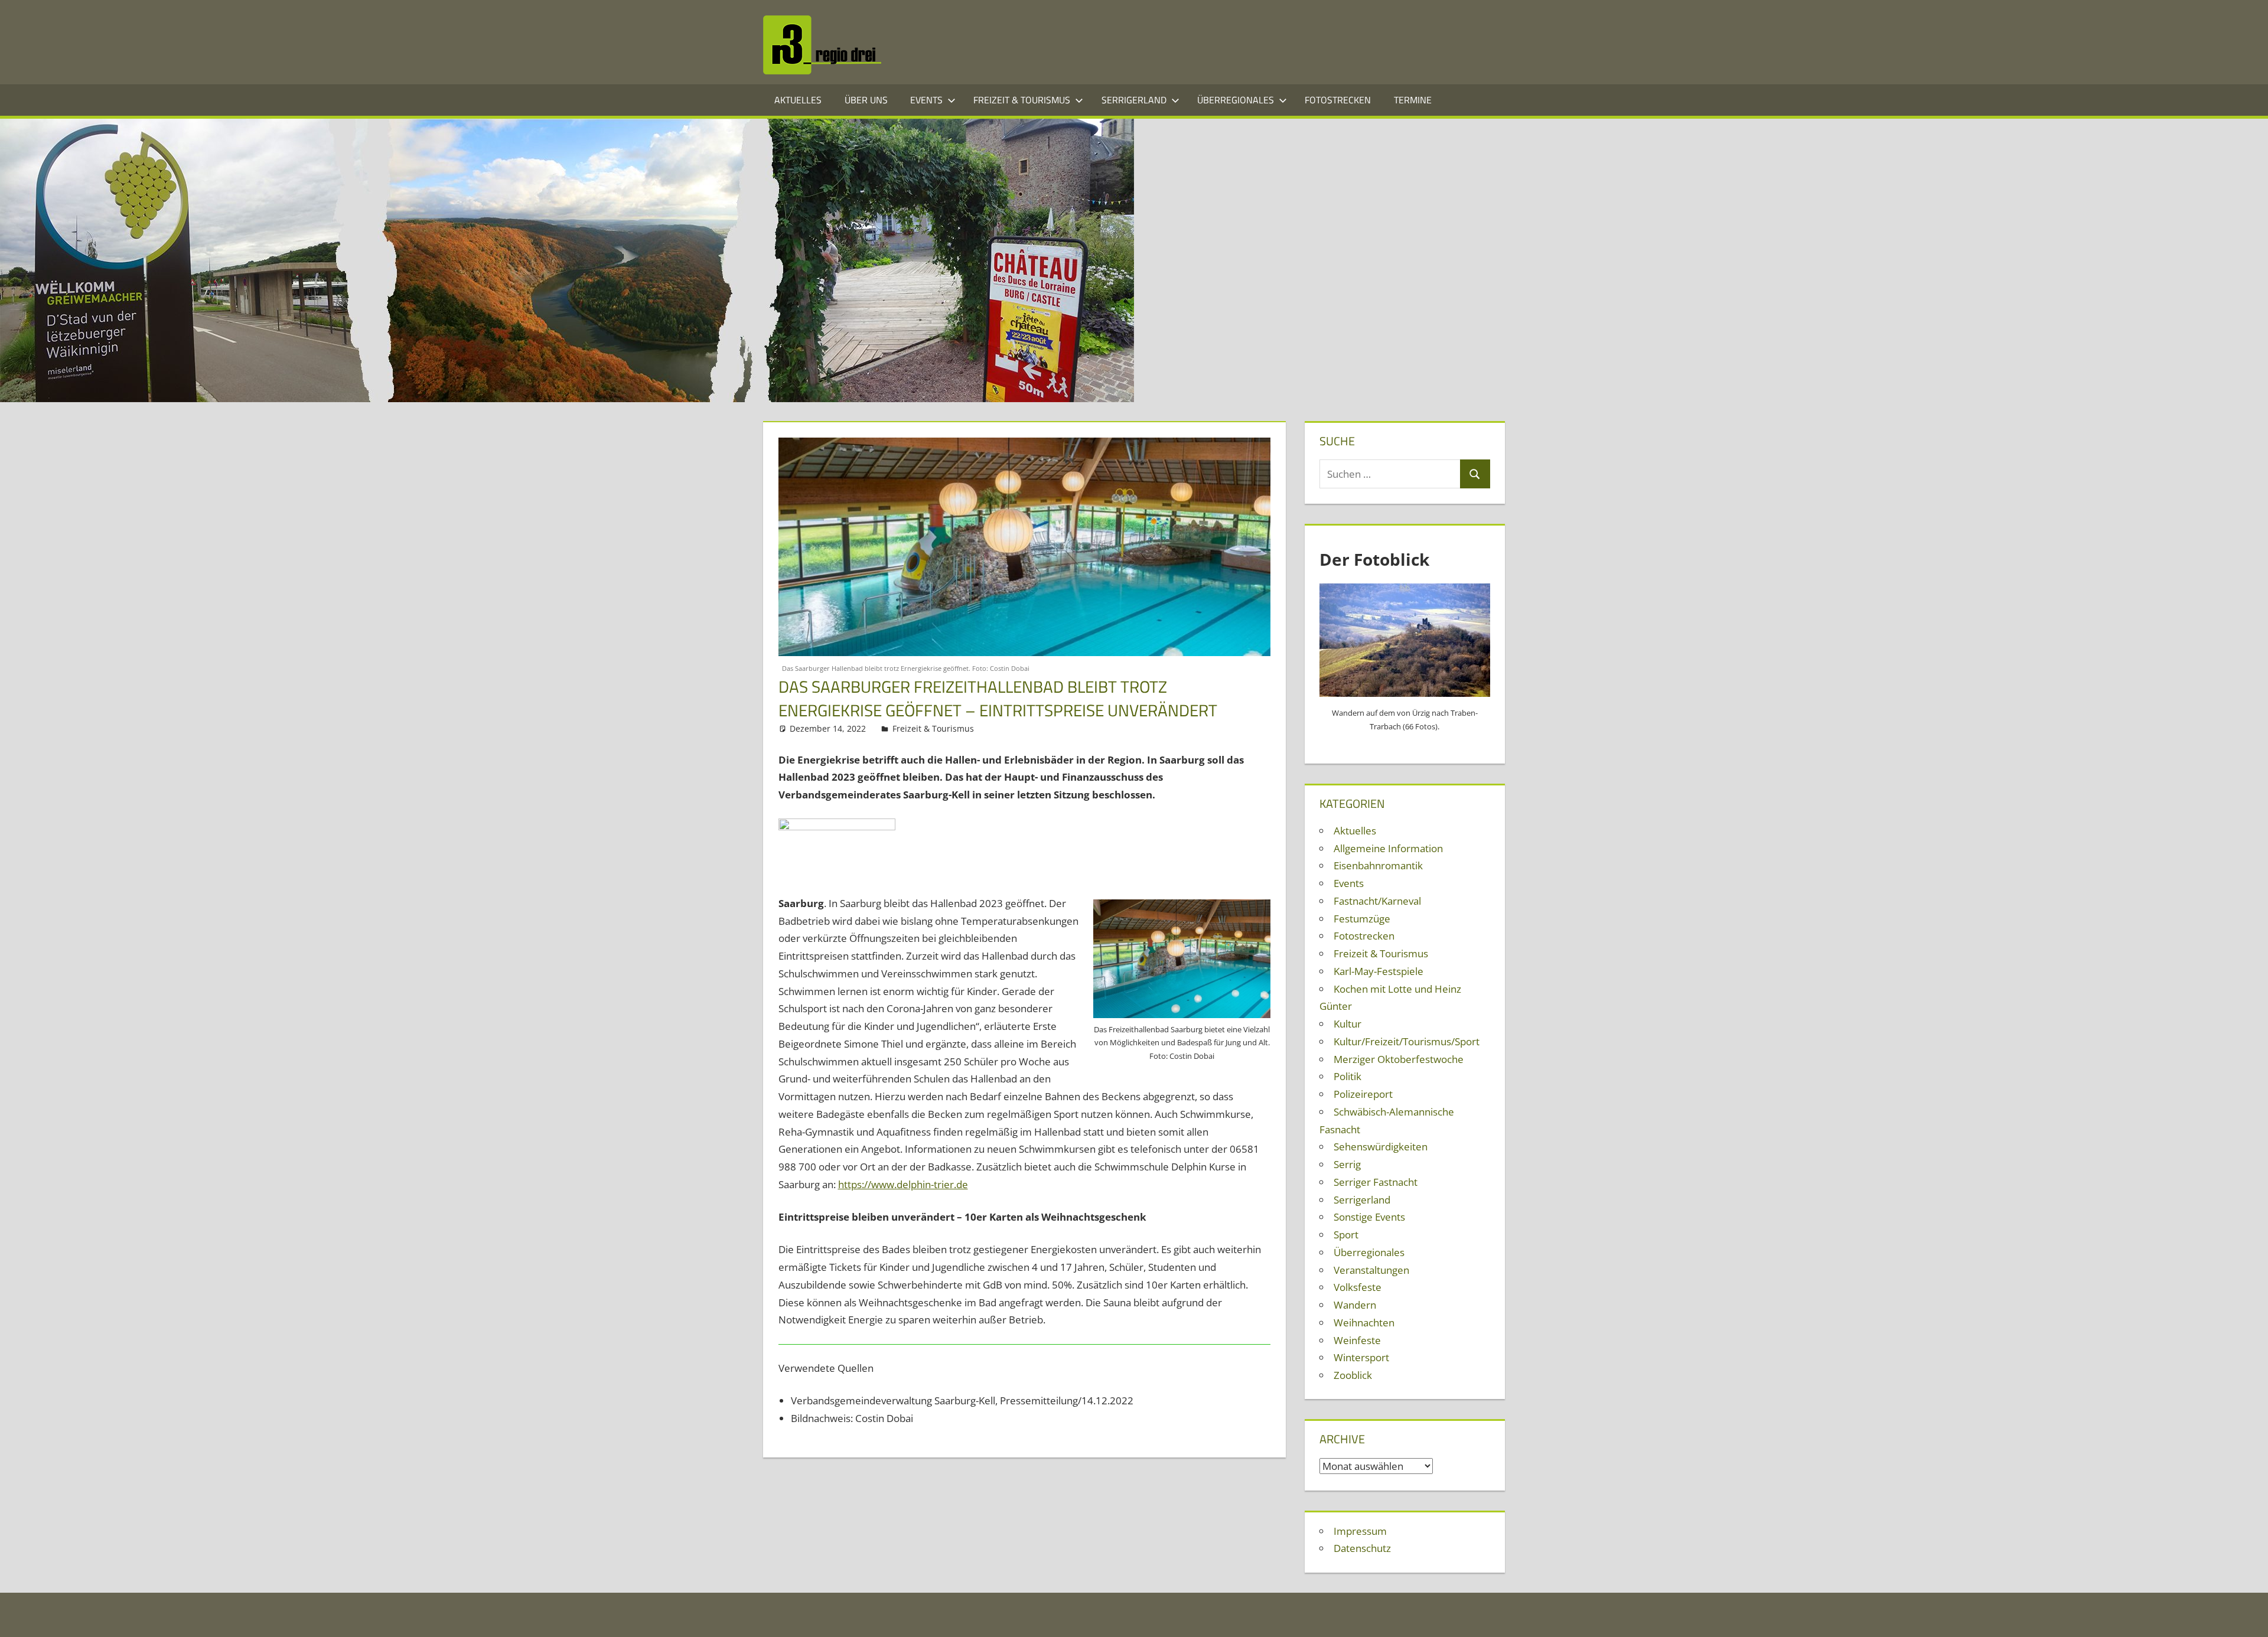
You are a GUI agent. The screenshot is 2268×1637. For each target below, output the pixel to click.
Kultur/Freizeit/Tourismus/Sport (1407, 1041)
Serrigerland (1134, 100)
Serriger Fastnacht (1376, 1182)
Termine (1413, 100)
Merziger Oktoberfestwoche (1399, 1059)
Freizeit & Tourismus (1022, 100)
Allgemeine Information (1388, 848)
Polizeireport (1363, 1094)
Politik (1348, 1076)
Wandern (1355, 1305)
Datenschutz (1362, 1548)
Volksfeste (1358, 1287)
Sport (1346, 1235)
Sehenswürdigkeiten (1381, 1147)
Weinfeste (1357, 1340)
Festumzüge (1362, 919)
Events (926, 100)
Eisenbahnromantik (1378, 865)
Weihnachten (1364, 1323)
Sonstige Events (1369, 1217)
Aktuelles (798, 100)
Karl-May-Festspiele (1379, 971)
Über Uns (866, 100)
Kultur (1348, 1024)
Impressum (1360, 1531)
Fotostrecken (1338, 100)
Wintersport (1361, 1357)
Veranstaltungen (1371, 1270)
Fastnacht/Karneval (1377, 901)
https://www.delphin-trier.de (903, 1184)
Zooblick (1353, 1375)
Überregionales (1236, 100)
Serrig (1347, 1164)
